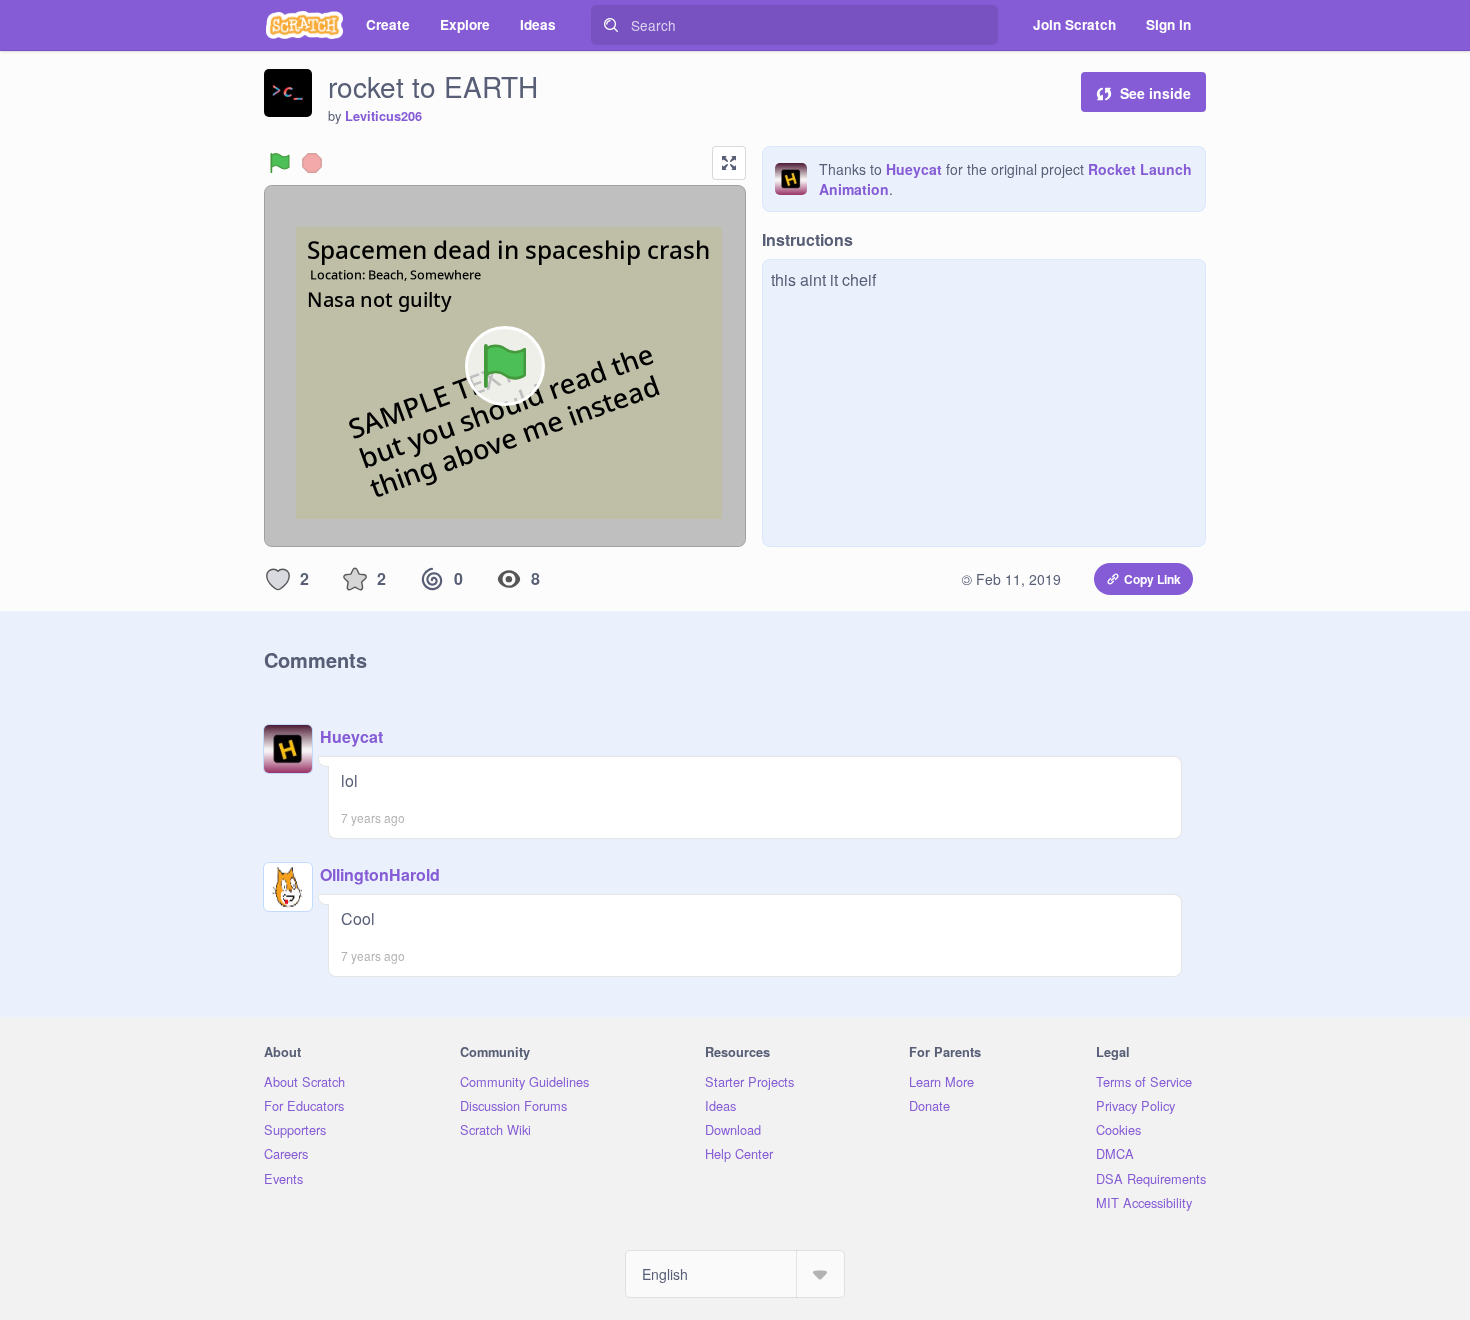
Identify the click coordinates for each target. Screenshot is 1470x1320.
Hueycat (914, 169)
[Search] (611, 25)
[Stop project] (312, 163)
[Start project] (280, 163)
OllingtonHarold (380, 874)
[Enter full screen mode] (729, 163)
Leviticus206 (383, 116)
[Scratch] (304, 25)
